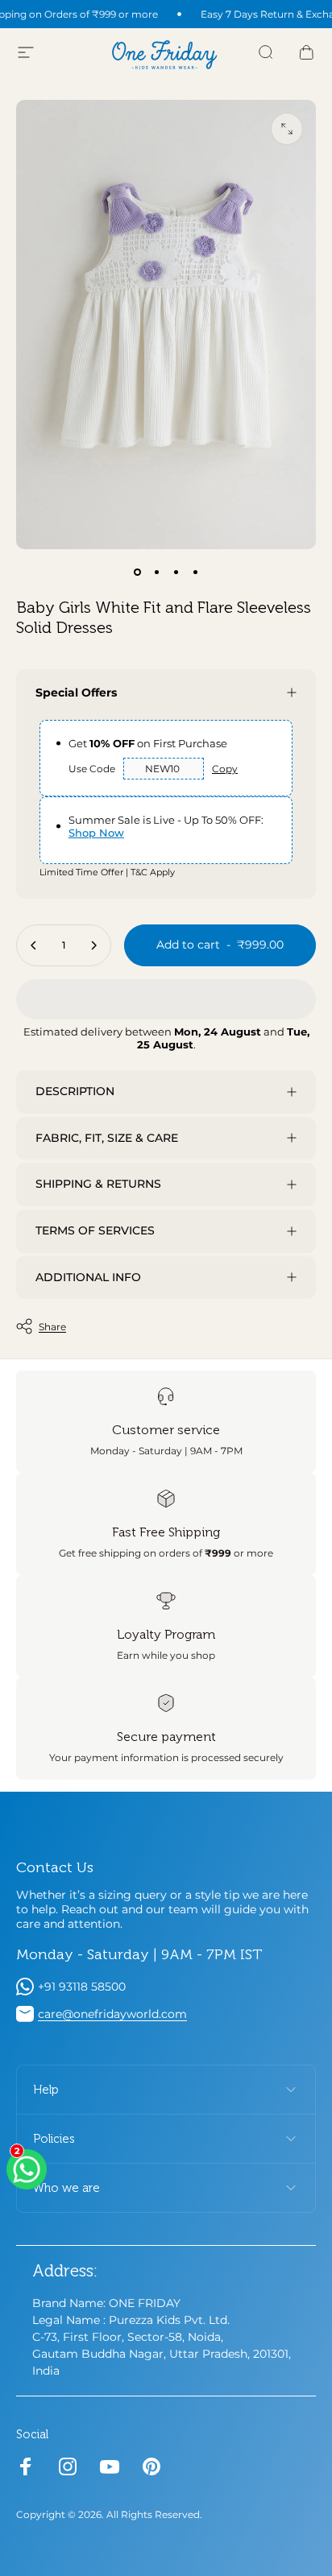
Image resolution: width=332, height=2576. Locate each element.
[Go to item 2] (156, 572)
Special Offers (76, 693)
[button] (166, 999)
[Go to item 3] (176, 572)
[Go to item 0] (137, 572)
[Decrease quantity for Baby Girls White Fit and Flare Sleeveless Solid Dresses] (34, 945)
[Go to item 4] (195, 572)
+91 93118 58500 (82, 1987)
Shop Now (96, 833)
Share (52, 1327)
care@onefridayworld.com (112, 2014)
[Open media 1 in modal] (287, 129)
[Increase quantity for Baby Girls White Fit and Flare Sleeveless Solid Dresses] (93, 945)
